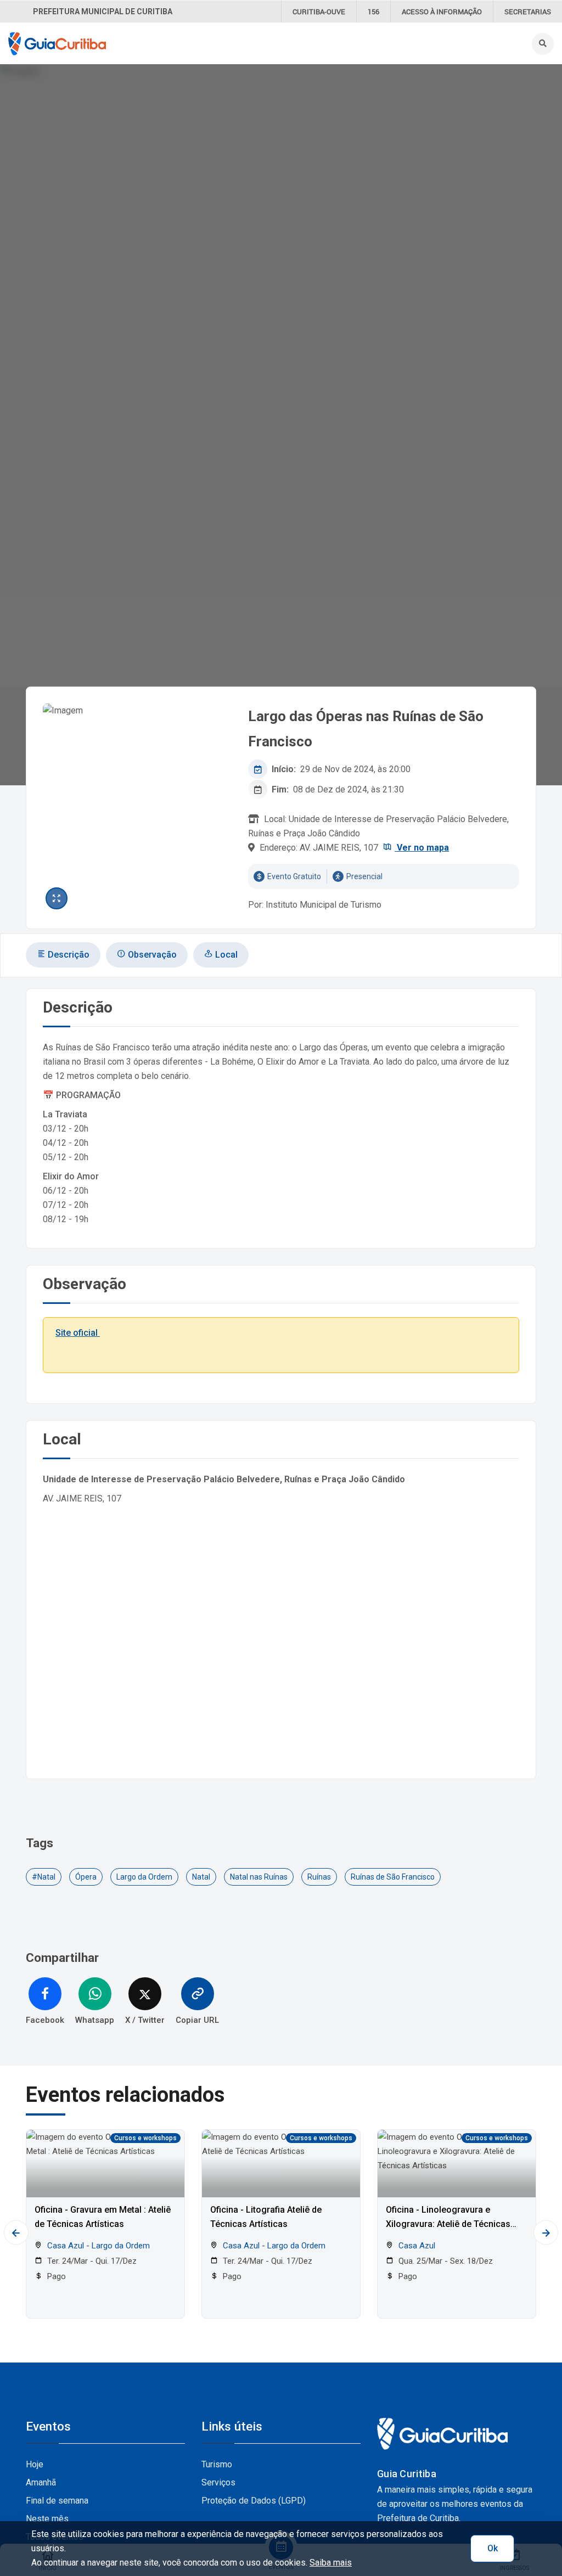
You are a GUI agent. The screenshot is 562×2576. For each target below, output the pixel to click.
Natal (201, 1877)
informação (442, 12)
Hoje (35, 2464)
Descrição (68, 955)
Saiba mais (331, 2563)
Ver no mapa (422, 848)
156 (373, 12)
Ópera (86, 1877)
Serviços (218, 2482)
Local (225, 955)
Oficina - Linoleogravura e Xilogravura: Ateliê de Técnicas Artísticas (448, 2218)
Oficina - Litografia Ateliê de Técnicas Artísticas (266, 2217)
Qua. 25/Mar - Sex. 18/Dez (445, 2261)
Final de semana (57, 2501)
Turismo (217, 2464)
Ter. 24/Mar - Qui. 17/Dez (91, 2261)
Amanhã (41, 2482)
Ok (493, 2548)
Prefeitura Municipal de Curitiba (103, 12)
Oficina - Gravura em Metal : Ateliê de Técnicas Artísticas (103, 2217)
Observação (151, 955)
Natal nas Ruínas (259, 1877)
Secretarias (528, 12)
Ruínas (319, 1877)
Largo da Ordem (144, 1877)
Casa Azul (416, 2246)
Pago (55, 2276)
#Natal (44, 1877)
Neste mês (47, 2519)
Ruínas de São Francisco (393, 1877)
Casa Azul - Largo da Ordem (97, 2246)
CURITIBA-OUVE (319, 12)
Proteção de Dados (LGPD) (254, 2501)
